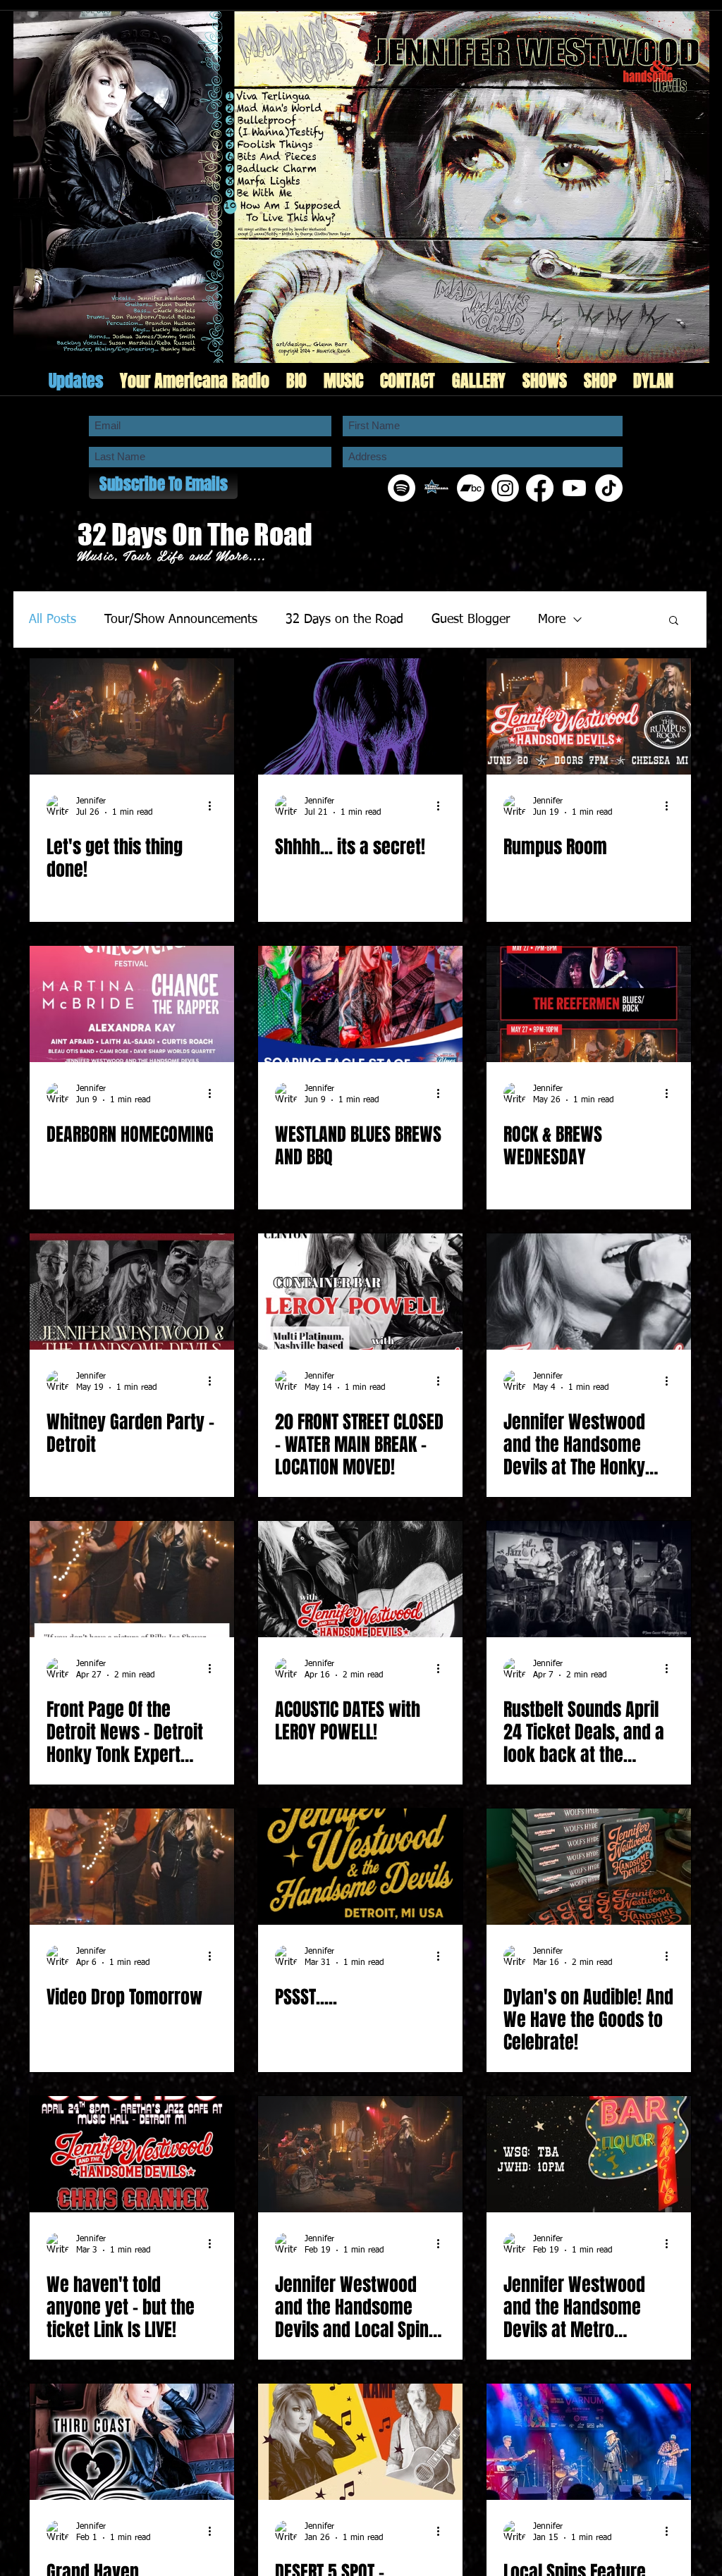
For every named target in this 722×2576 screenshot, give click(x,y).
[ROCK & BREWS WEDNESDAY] (589, 1004)
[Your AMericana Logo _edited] (436, 488)
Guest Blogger (471, 620)
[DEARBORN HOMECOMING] (132, 1004)
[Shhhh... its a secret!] (360, 716)
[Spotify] (402, 488)
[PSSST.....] (360, 1867)
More (552, 620)
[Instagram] (505, 488)
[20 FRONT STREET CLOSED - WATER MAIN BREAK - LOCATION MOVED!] (360, 1292)
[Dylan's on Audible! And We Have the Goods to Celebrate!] (589, 1867)
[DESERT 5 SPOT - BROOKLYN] (360, 2442)
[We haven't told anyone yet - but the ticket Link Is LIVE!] (132, 2154)
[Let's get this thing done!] (132, 716)
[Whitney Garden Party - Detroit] (132, 1292)
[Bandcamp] (471, 488)
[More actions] (215, 806)
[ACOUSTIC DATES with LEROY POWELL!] (360, 1579)
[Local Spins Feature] (589, 2442)
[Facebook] (540, 488)
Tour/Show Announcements (181, 620)
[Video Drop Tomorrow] (132, 1867)
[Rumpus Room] (589, 716)
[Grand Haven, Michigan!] (132, 2442)
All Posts (53, 620)
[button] (674, 621)
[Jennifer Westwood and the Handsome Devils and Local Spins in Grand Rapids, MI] (360, 2154)
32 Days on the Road (344, 620)
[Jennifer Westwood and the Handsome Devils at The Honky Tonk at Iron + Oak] (589, 1292)
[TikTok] (609, 488)
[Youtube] (574, 488)
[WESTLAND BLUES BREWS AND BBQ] (360, 1004)
